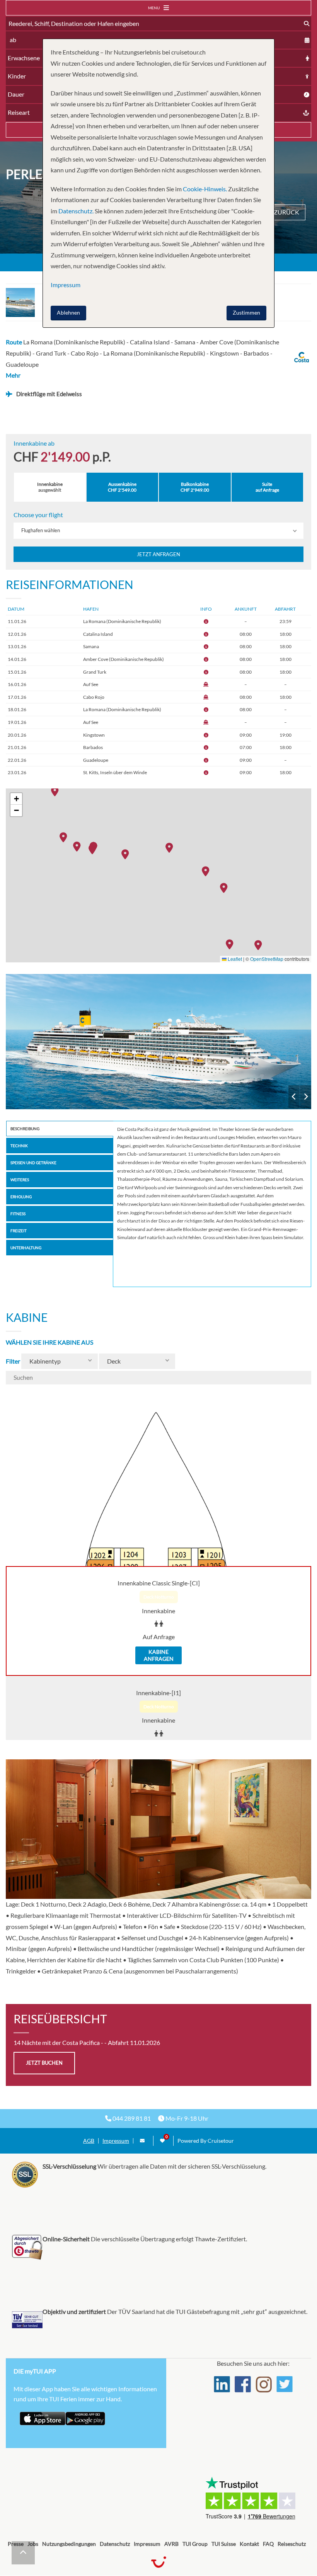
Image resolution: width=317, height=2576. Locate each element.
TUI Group (195, 2544)
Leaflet (234, 959)
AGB (89, 2141)
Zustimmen (246, 312)
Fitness (18, 1214)
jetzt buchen (44, 2063)
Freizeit (19, 1231)
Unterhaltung (26, 1248)
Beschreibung (25, 1129)
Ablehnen (68, 312)
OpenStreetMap (267, 959)
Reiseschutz (292, 2544)
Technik (19, 1146)
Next (306, 1097)
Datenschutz (115, 2544)
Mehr (13, 375)
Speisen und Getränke (33, 1163)
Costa (158, 1042)
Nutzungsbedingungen (69, 2544)
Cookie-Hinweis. (204, 189)
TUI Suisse (224, 2544)
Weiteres (20, 1180)
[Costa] (158, 1042)
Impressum (116, 2141)
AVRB (171, 2544)
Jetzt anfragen (158, 554)
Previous (294, 1097)
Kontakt (249, 2544)
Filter (13, 1361)
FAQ (268, 2544)
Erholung (21, 1197)
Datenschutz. (76, 211)
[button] (94, 849)
